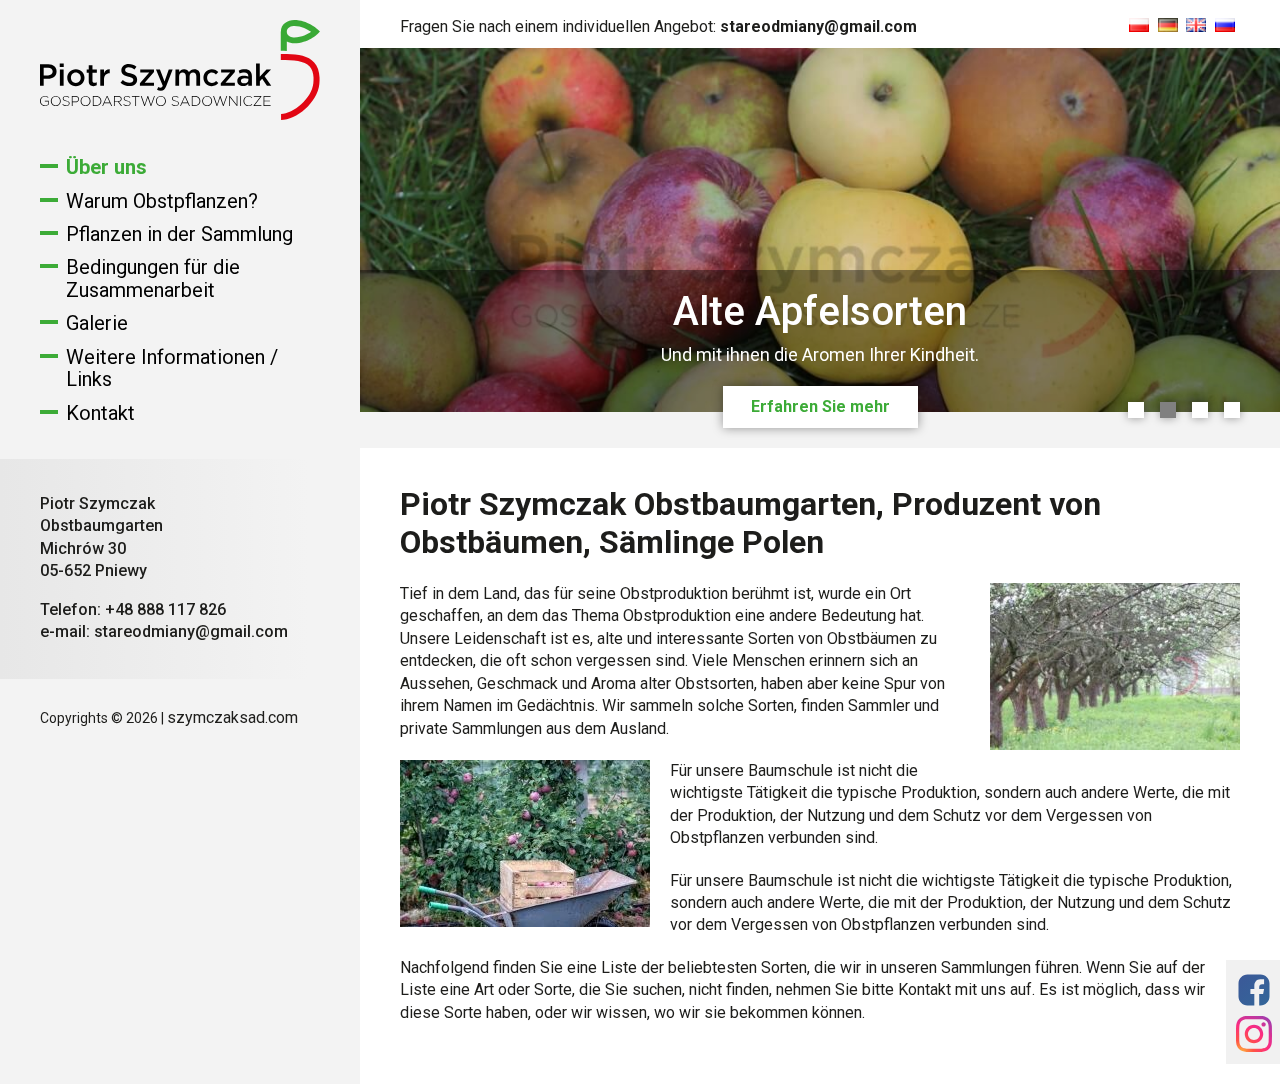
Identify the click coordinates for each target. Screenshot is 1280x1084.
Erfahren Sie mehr (820, 406)
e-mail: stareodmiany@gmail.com (164, 631)
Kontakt (100, 413)
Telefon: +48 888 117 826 (133, 609)
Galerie (97, 323)
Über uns (106, 167)
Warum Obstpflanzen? (162, 201)
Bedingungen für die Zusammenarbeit (153, 278)
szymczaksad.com (232, 717)
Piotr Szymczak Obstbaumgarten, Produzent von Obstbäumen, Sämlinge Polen (750, 523)
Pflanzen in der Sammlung (179, 234)
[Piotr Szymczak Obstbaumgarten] (180, 114)
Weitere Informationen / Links (172, 368)
